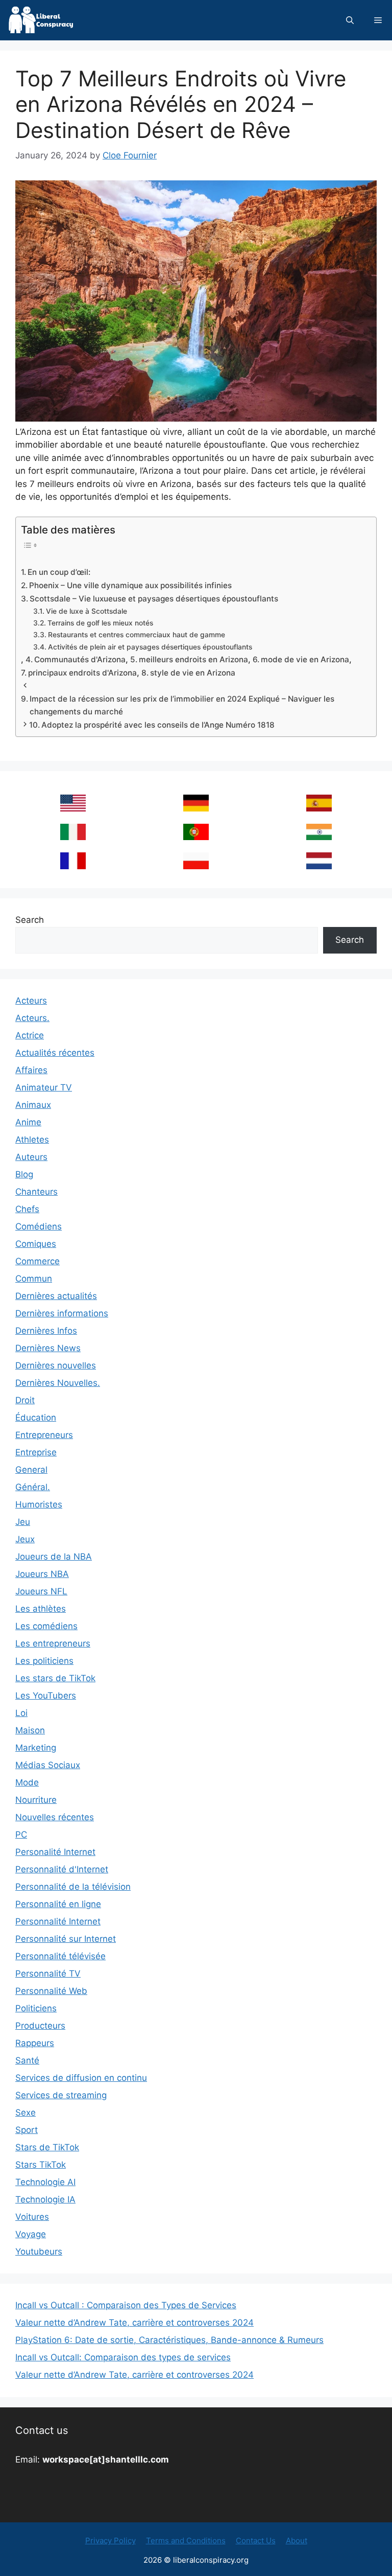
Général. (33, 1487)
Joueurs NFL (41, 1591)
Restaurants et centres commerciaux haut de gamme (137, 635)
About (297, 2540)
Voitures (32, 2217)
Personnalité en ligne (58, 1904)
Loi (21, 1713)
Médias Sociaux (48, 1765)
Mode (27, 1782)
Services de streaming (61, 2095)
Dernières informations (62, 1313)
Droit (25, 1400)
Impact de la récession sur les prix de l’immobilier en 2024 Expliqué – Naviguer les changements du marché (182, 705)
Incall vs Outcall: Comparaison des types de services (123, 2357)
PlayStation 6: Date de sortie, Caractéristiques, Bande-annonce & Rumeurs (169, 2340)
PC (21, 1835)
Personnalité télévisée (60, 1956)
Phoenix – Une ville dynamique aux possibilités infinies (130, 585)
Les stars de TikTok (55, 1678)
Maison (30, 1730)
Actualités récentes (55, 1053)
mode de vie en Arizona (305, 659)
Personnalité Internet (58, 1921)
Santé (27, 2060)
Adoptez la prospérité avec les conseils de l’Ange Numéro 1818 (158, 725)
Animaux (33, 1105)
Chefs (27, 1209)
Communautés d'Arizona (80, 659)
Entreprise (36, 1452)
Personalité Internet (55, 1852)
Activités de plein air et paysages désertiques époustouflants (150, 647)
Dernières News (48, 1348)
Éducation (36, 1418)
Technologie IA (45, 2199)
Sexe (26, 2113)
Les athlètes (41, 1609)
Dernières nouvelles (56, 1365)
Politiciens (36, 2008)
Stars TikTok (41, 2165)
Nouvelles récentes (55, 1817)
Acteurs (31, 1001)
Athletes (32, 1140)
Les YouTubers (46, 1696)
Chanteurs (36, 1192)
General (31, 1470)
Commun (34, 1279)
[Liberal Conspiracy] (40, 20)
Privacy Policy (111, 2540)
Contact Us (256, 2540)
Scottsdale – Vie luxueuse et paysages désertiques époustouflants (154, 599)
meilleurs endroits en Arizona (193, 659)
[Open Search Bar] (350, 20)
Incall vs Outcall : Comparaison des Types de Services (126, 2305)
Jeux (25, 1539)
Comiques (36, 1244)
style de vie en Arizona (193, 673)
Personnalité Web (51, 1991)
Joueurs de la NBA (54, 1557)
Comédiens (39, 1226)
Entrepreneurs (44, 1435)
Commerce (38, 1261)
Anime (28, 1122)
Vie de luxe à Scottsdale (87, 611)
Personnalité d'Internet (62, 1869)
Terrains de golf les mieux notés (100, 623)
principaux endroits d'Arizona (82, 673)
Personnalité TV (48, 1974)
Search (30, 920)
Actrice (30, 1035)
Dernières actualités (56, 1296)
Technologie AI (45, 2182)
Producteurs (40, 2026)
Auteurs (31, 1157)
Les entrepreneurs (53, 1643)
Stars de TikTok (47, 2147)
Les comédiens (46, 1626)
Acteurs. (32, 1018)
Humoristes (39, 1504)
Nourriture (36, 1800)
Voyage (31, 2234)
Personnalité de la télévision (73, 1887)
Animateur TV (44, 1087)
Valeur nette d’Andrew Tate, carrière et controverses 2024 (134, 2323)
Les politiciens (44, 1661)
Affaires (31, 1070)
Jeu (23, 1522)
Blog (24, 1174)
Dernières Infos (46, 1331)
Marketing (36, 1748)
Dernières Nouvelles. (58, 1383)
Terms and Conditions (186, 2540)
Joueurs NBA (42, 1574)
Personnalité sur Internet (66, 1939)
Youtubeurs (39, 2252)
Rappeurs (35, 2043)
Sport (27, 2130)
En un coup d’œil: (59, 572)
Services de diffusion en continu (81, 2078)
